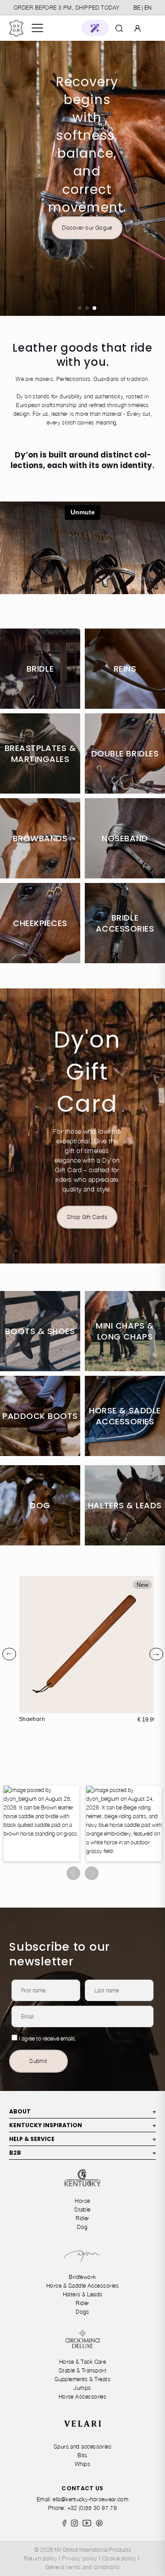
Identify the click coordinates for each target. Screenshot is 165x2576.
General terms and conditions (83, 2567)
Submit (38, 2061)
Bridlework (82, 2277)
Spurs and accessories (83, 2446)
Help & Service (82, 2139)
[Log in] (137, 28)
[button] (95, 28)
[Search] (119, 28)
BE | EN (142, 8)
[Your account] (137, 28)
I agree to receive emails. (48, 2038)
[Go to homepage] (16, 28)
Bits (82, 2455)
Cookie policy (119, 2558)
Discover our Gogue (87, 228)
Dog (82, 2227)
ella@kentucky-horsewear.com (91, 2499)
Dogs (82, 2312)
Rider (82, 2218)
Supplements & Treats (82, 2379)
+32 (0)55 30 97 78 (92, 2508)
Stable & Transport (82, 2370)
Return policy (41, 2558)
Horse (82, 2201)
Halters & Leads (83, 2294)
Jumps (82, 2388)
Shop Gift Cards (87, 1217)
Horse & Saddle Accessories (82, 2286)
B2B (82, 2153)
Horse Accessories (83, 2397)
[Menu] (37, 28)
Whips (82, 2464)
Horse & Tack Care (83, 2362)
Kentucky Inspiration (82, 2125)
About (82, 2111)
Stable (82, 2209)
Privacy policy (80, 2558)
